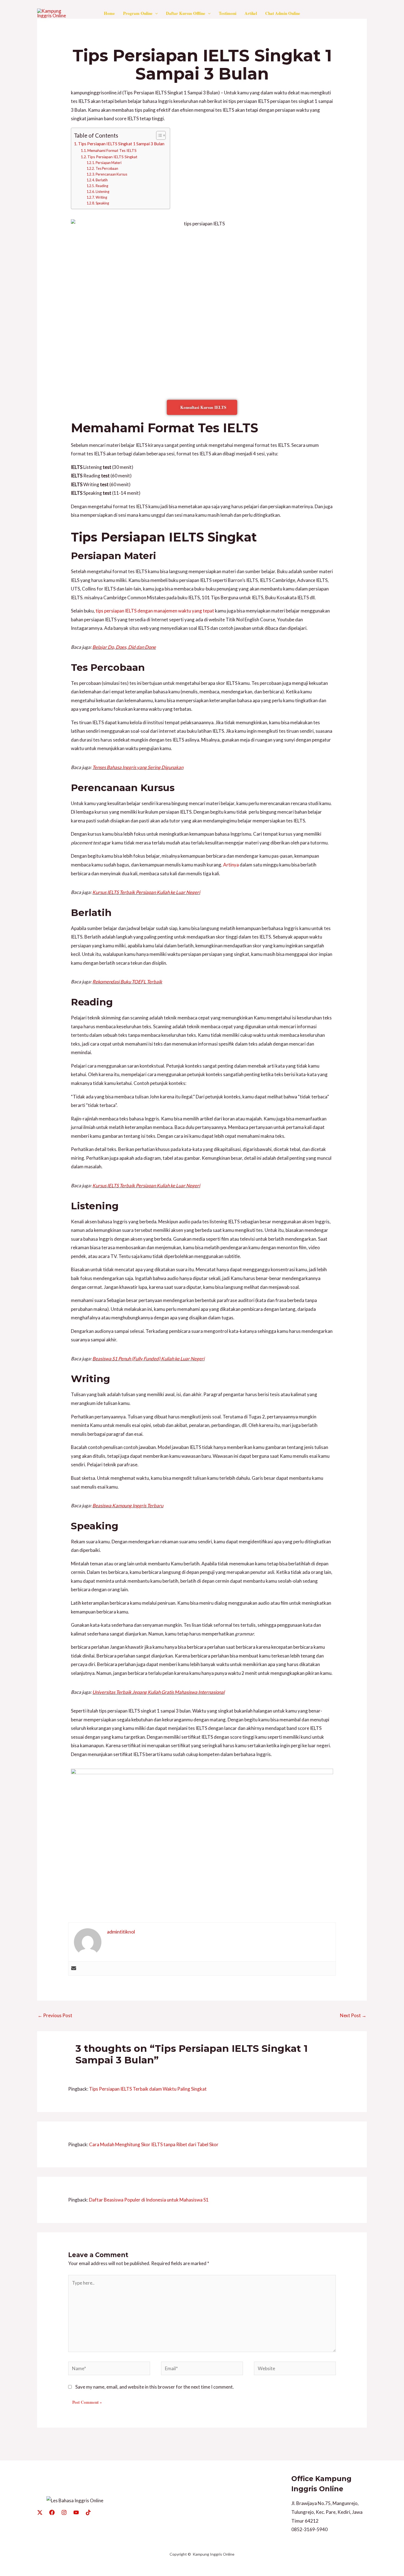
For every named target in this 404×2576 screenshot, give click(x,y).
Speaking (102, 203)
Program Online (138, 13)
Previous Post (55, 2015)
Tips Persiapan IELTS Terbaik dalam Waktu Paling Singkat (148, 2089)
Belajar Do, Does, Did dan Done (124, 647)
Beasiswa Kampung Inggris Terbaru (128, 1506)
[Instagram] (64, 2512)
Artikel (251, 13)
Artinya (231, 865)
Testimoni (228, 13)
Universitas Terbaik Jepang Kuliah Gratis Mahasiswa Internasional (158, 1692)
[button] (155, 13)
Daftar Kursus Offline (186, 13)
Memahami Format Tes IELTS (112, 150)
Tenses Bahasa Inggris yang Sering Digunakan (138, 767)
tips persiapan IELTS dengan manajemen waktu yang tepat (155, 611)
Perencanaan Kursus (111, 174)
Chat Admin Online (283, 13)
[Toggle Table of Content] (158, 135)
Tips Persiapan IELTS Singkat (112, 157)
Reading (102, 186)
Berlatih (102, 180)
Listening (102, 192)
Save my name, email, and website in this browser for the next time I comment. (155, 2387)
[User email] (74, 1968)
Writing (101, 197)
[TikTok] (88, 2512)
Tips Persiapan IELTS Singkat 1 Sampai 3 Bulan (121, 144)
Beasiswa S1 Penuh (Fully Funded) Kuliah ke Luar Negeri (148, 1359)
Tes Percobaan (107, 169)
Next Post (353, 2015)
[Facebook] (52, 2512)
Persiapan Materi (108, 163)
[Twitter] (40, 2512)
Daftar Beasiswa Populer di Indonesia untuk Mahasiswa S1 (149, 2200)
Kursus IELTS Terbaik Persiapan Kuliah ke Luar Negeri (146, 892)
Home (109, 13)
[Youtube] (76, 2512)
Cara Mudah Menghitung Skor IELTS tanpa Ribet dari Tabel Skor (154, 2144)
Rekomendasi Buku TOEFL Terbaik (127, 982)
